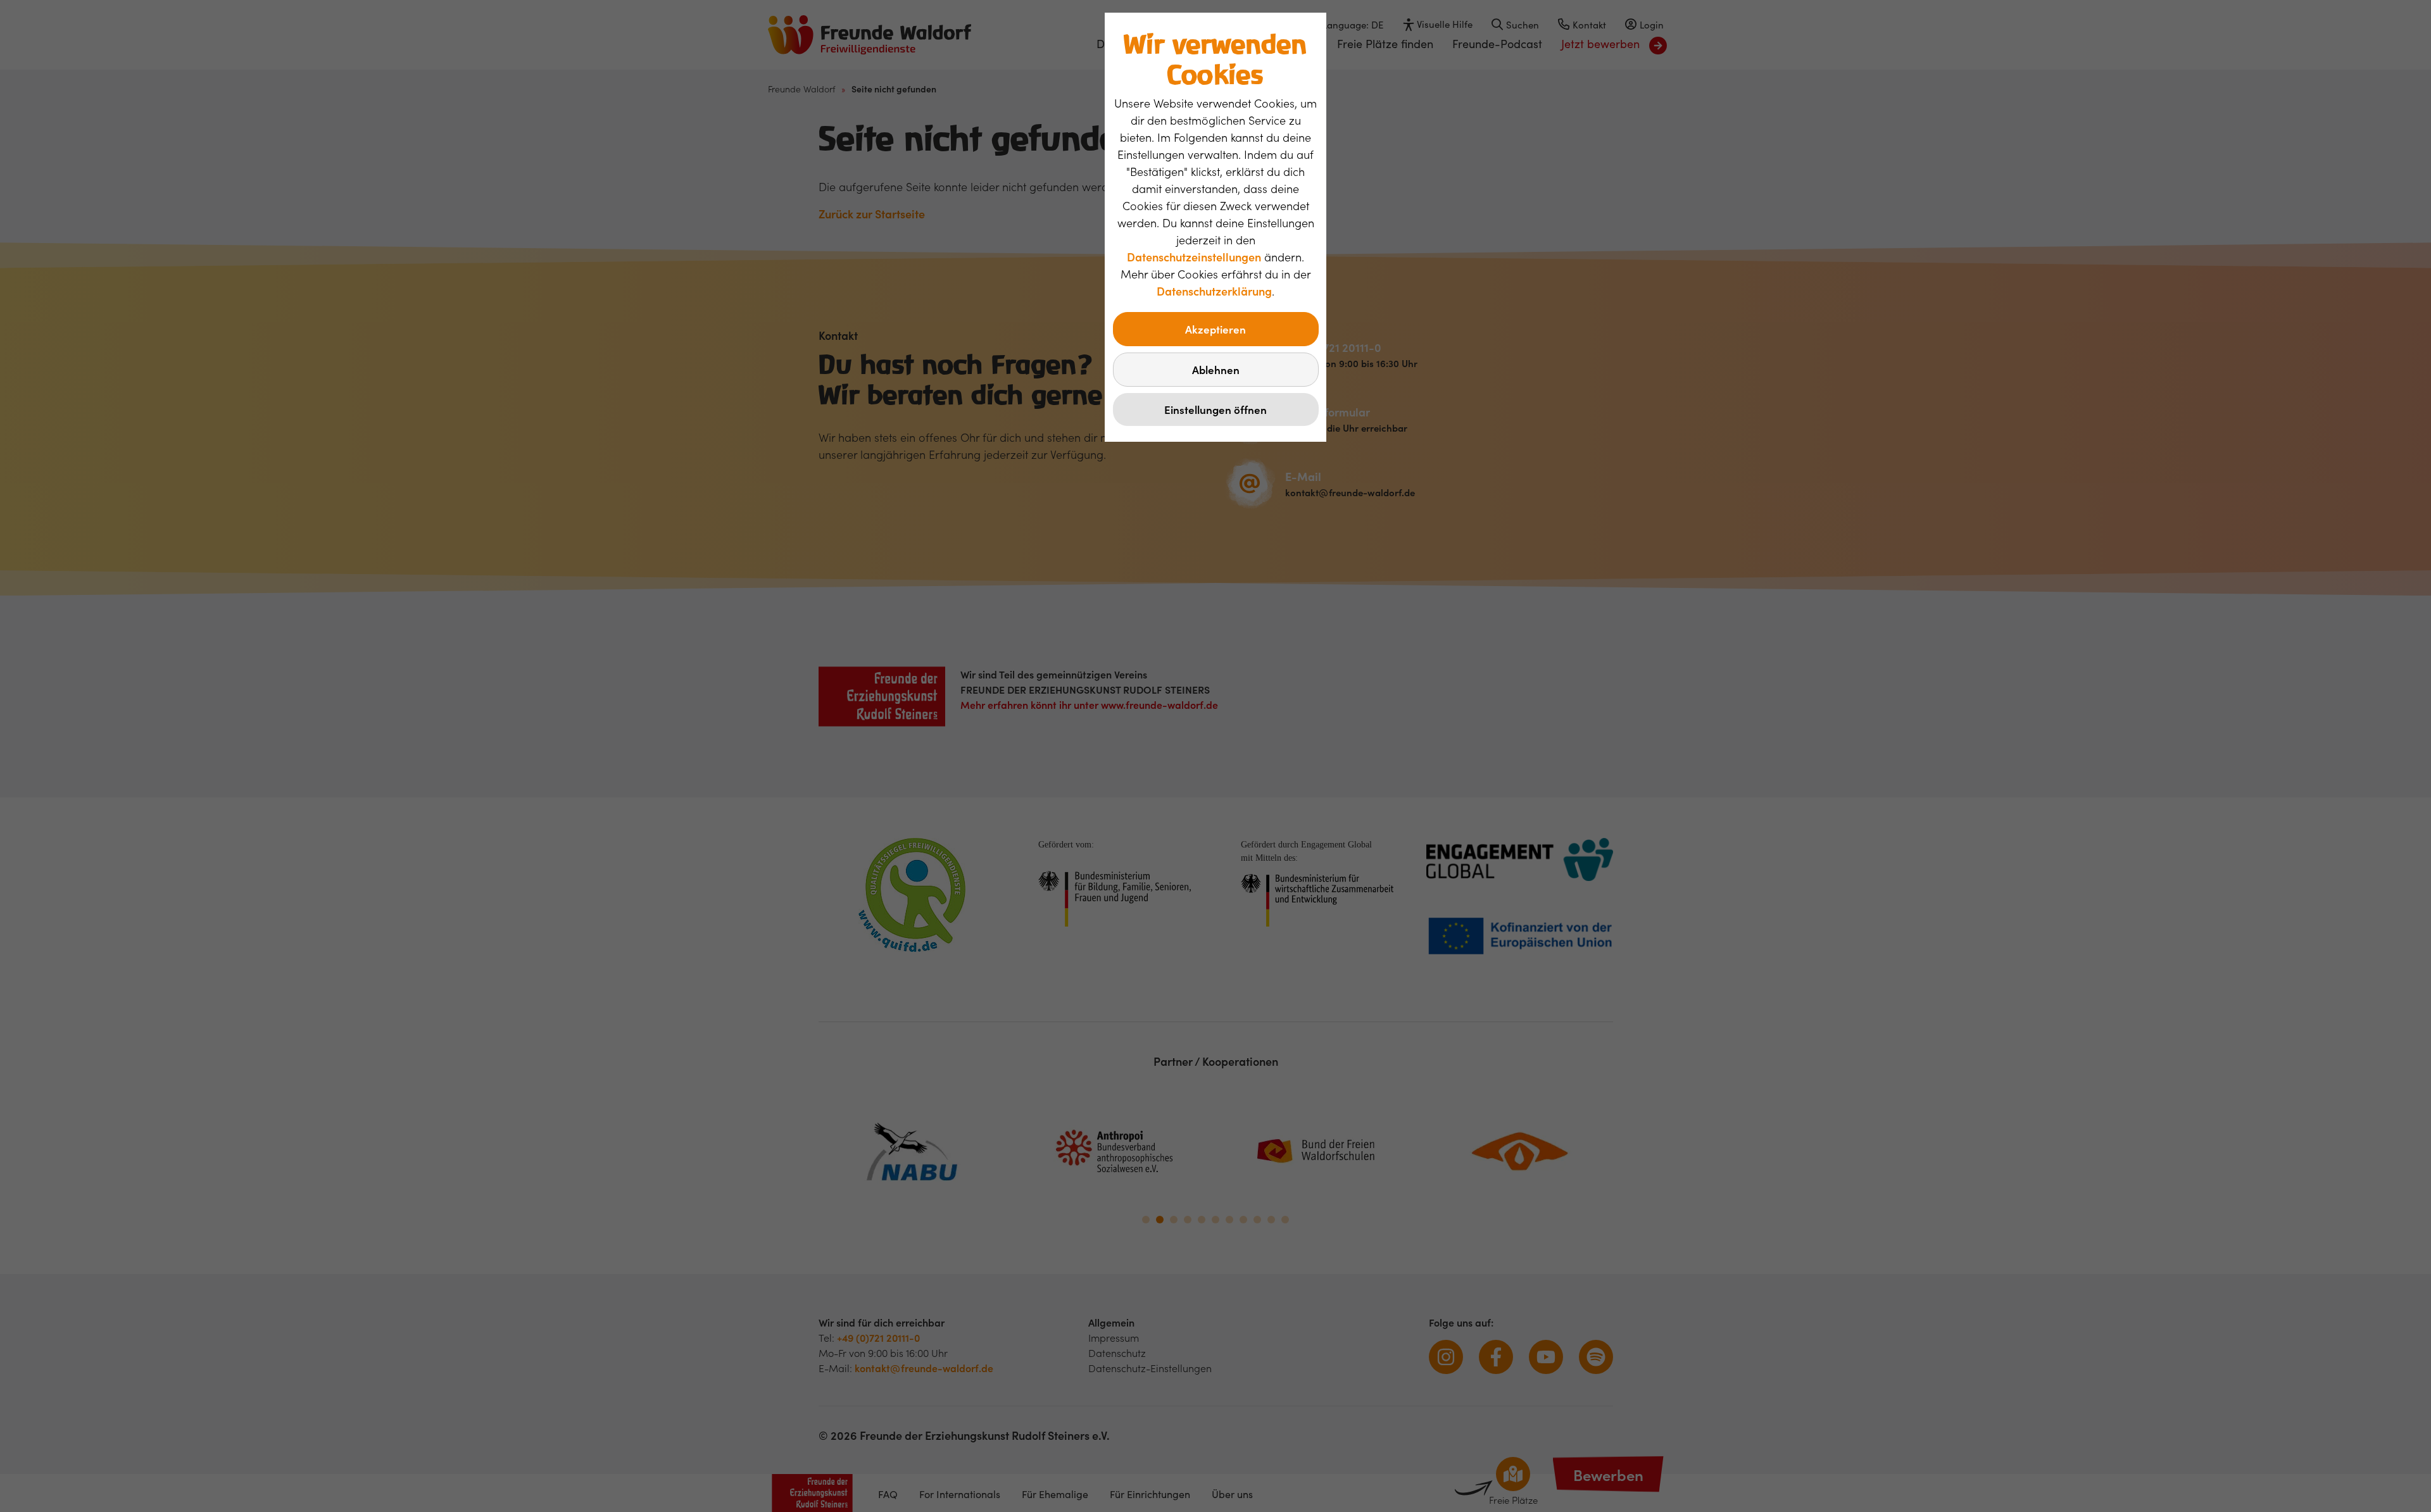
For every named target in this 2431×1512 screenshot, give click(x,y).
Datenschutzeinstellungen (1194, 257)
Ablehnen (1216, 370)
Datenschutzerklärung (1214, 291)
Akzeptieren (1215, 329)
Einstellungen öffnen (1215, 409)
